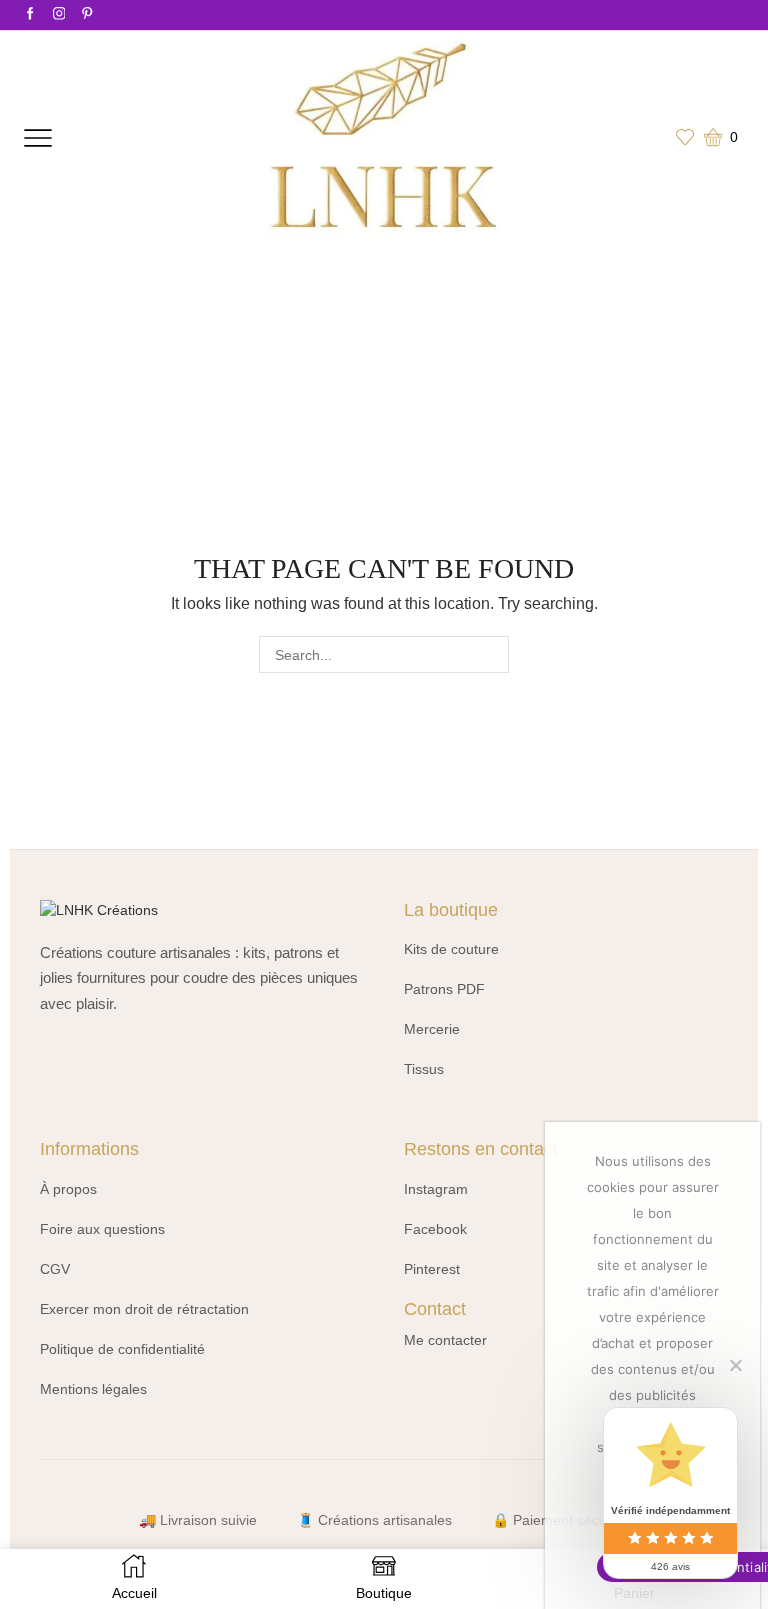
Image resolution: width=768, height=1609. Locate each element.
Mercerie (432, 1029)
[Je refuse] (735, 1365)
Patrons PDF (444, 989)
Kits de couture (451, 949)
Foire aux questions (102, 1229)
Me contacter (445, 1340)
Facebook (435, 1229)
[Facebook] (30, 14)
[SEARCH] (490, 654)
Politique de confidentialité (122, 1349)
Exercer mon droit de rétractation (144, 1309)
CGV (55, 1269)
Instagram (436, 1189)
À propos (68, 1189)
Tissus (424, 1069)
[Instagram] (59, 14)
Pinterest (432, 1269)
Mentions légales (93, 1389)
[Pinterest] (87, 14)
